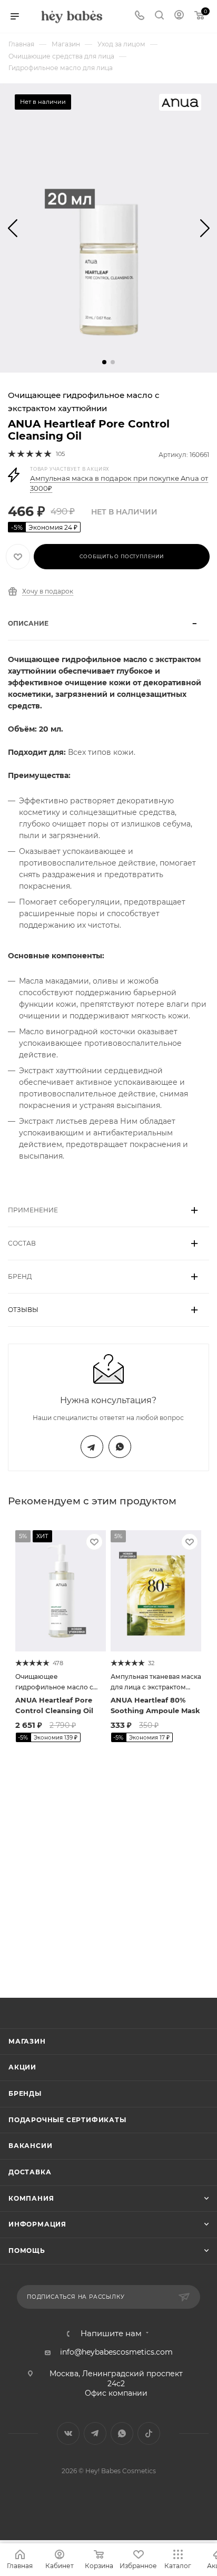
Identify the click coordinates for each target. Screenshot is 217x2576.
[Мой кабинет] (179, 16)
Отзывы (23, 1310)
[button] (104, 362)
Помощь (27, 2251)
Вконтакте (68, 2433)
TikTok (149, 2433)
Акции (22, 2067)
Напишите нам (111, 2334)
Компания (31, 2198)
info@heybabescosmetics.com (116, 2352)
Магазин (27, 2041)
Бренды (25, 2093)
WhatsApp (120, 1447)
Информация (37, 2224)
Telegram (92, 1447)
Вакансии (30, 2146)
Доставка (30, 2172)
